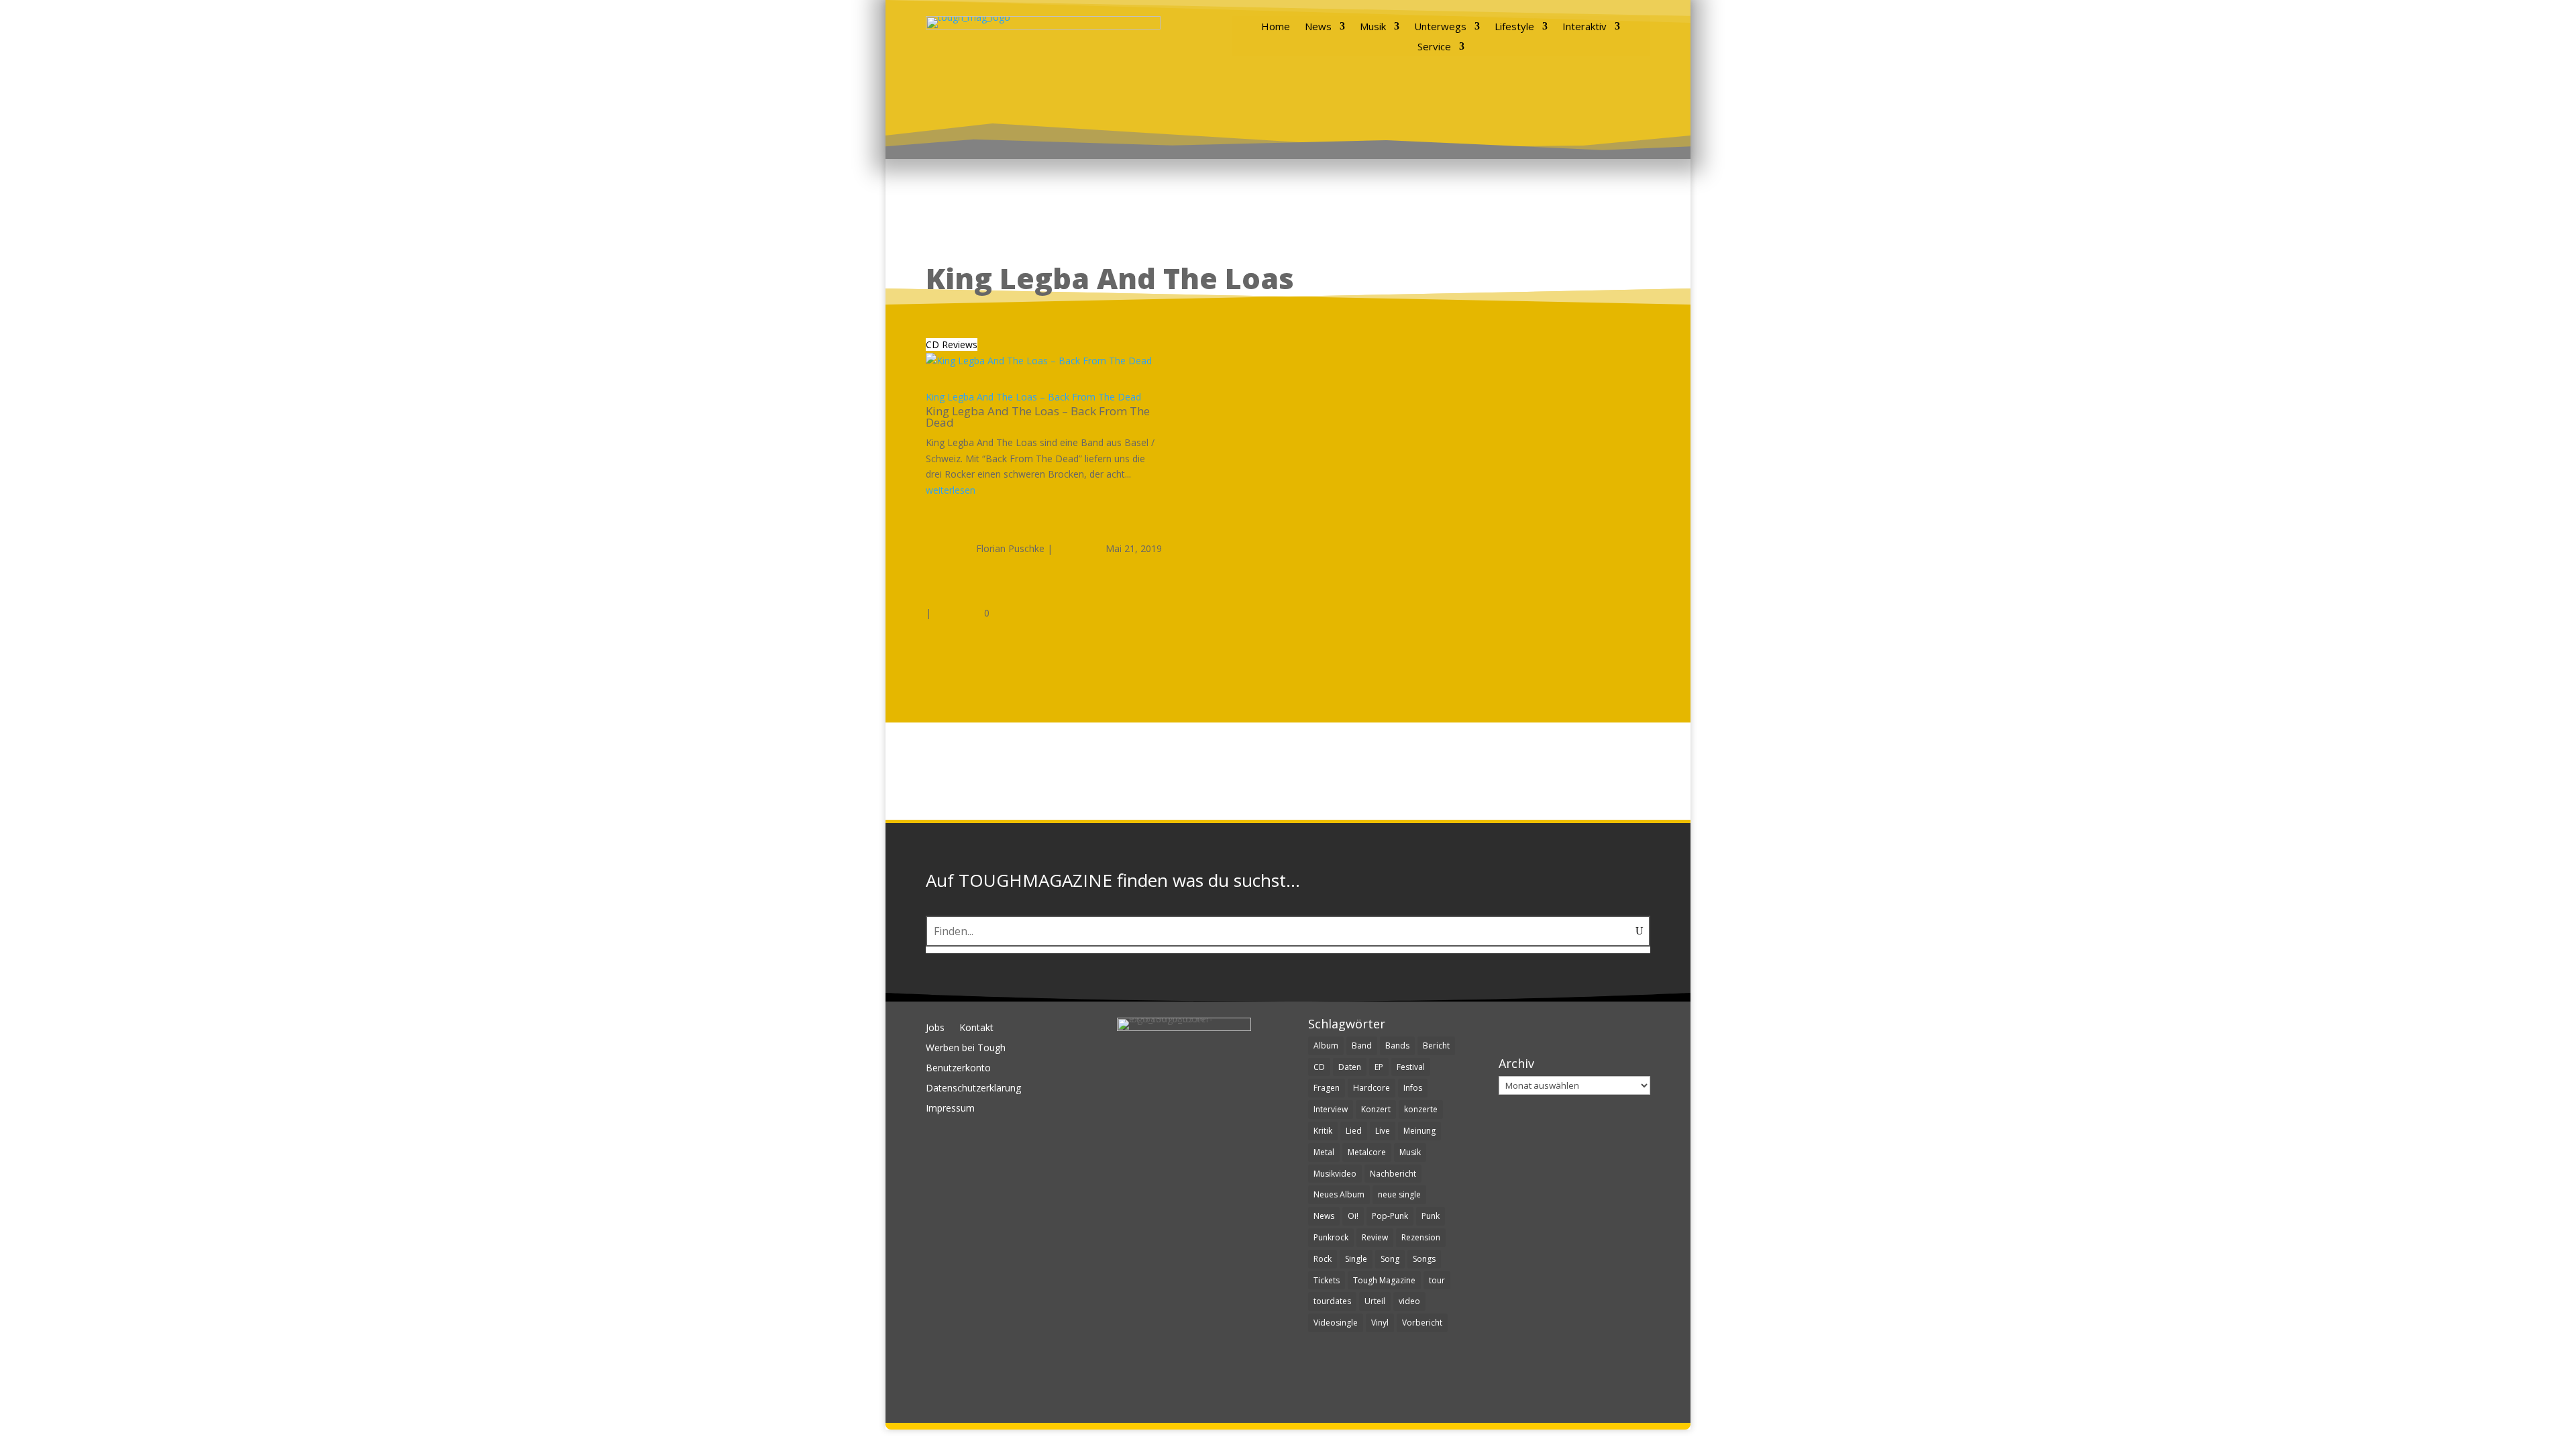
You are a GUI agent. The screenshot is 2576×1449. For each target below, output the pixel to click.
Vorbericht (1422, 1323)
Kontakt (976, 1028)
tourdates (1332, 1301)
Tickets (1327, 1280)
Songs (1424, 1259)
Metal (1324, 1152)
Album (1326, 1045)
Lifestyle (1514, 27)
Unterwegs (1440, 27)
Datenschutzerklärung (973, 1089)
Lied (1354, 1131)
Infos (1413, 1088)
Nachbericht (1393, 1174)
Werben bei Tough (966, 1049)
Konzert (1376, 1109)
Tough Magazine (1384, 1280)
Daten (1350, 1067)
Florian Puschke (1010, 548)
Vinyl (1380, 1323)
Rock (1323, 1259)
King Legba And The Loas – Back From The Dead (1033, 397)
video (1409, 1301)
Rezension (1421, 1237)
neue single (1399, 1194)
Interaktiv (1585, 27)
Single (1356, 1259)
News (1318, 27)
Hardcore (1372, 1088)
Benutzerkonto (958, 1069)
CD (1319, 1067)
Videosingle (1336, 1323)
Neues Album (1339, 1194)
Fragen (1327, 1088)
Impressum (950, 1109)
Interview (1331, 1109)
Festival (1411, 1067)
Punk (1431, 1216)
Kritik (1323, 1131)
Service (1434, 47)
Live (1383, 1131)
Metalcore (1367, 1152)
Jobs (935, 1028)
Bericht (1436, 1045)
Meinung (1419, 1131)
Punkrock (1331, 1237)
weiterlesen (951, 490)
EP (1379, 1067)
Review (1375, 1237)
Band (1362, 1045)
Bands (1397, 1045)
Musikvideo (1335, 1174)
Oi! (1353, 1216)
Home (1276, 27)
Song (1390, 1259)
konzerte (1421, 1109)
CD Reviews (952, 344)
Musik (1373, 27)
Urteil (1375, 1301)
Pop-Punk (1390, 1216)
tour (1437, 1280)
